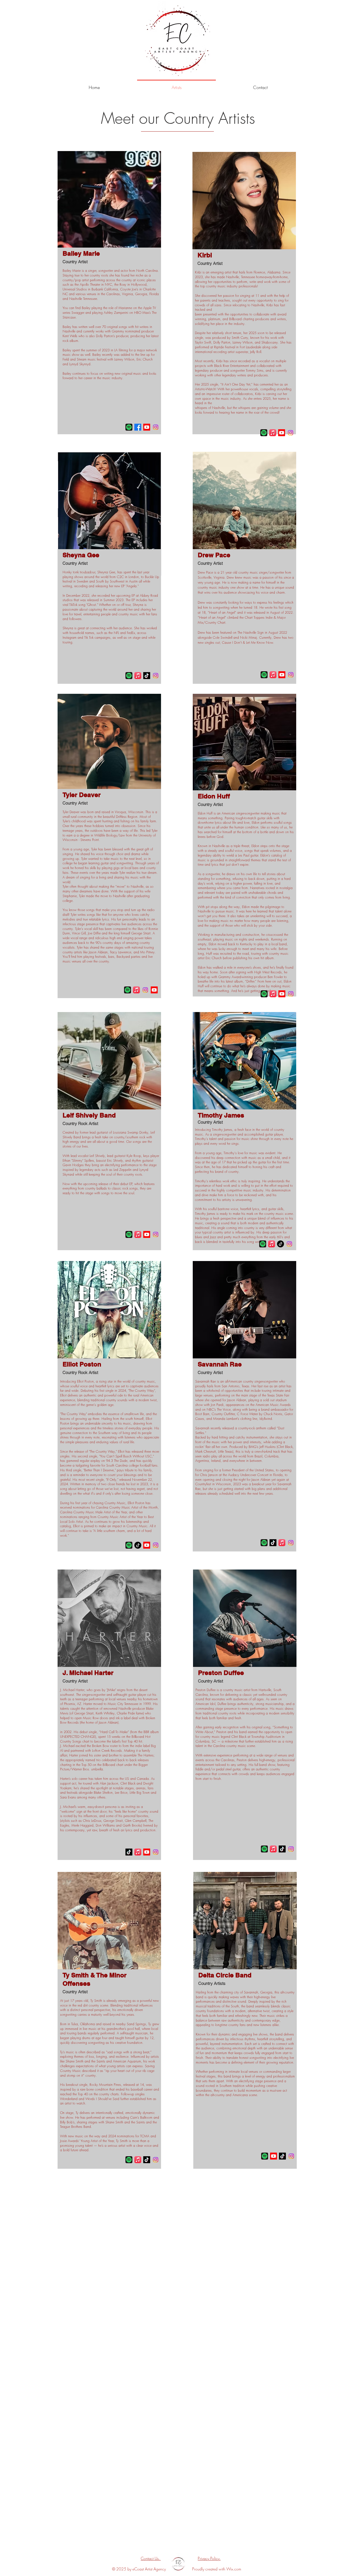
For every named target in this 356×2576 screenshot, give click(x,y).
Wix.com (234, 2569)
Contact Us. (151, 2558)
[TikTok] (147, 676)
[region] (109, 293)
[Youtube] (147, 427)
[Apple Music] (138, 676)
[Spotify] (129, 427)
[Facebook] (138, 427)
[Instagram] (156, 427)
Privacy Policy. (209, 2558)
